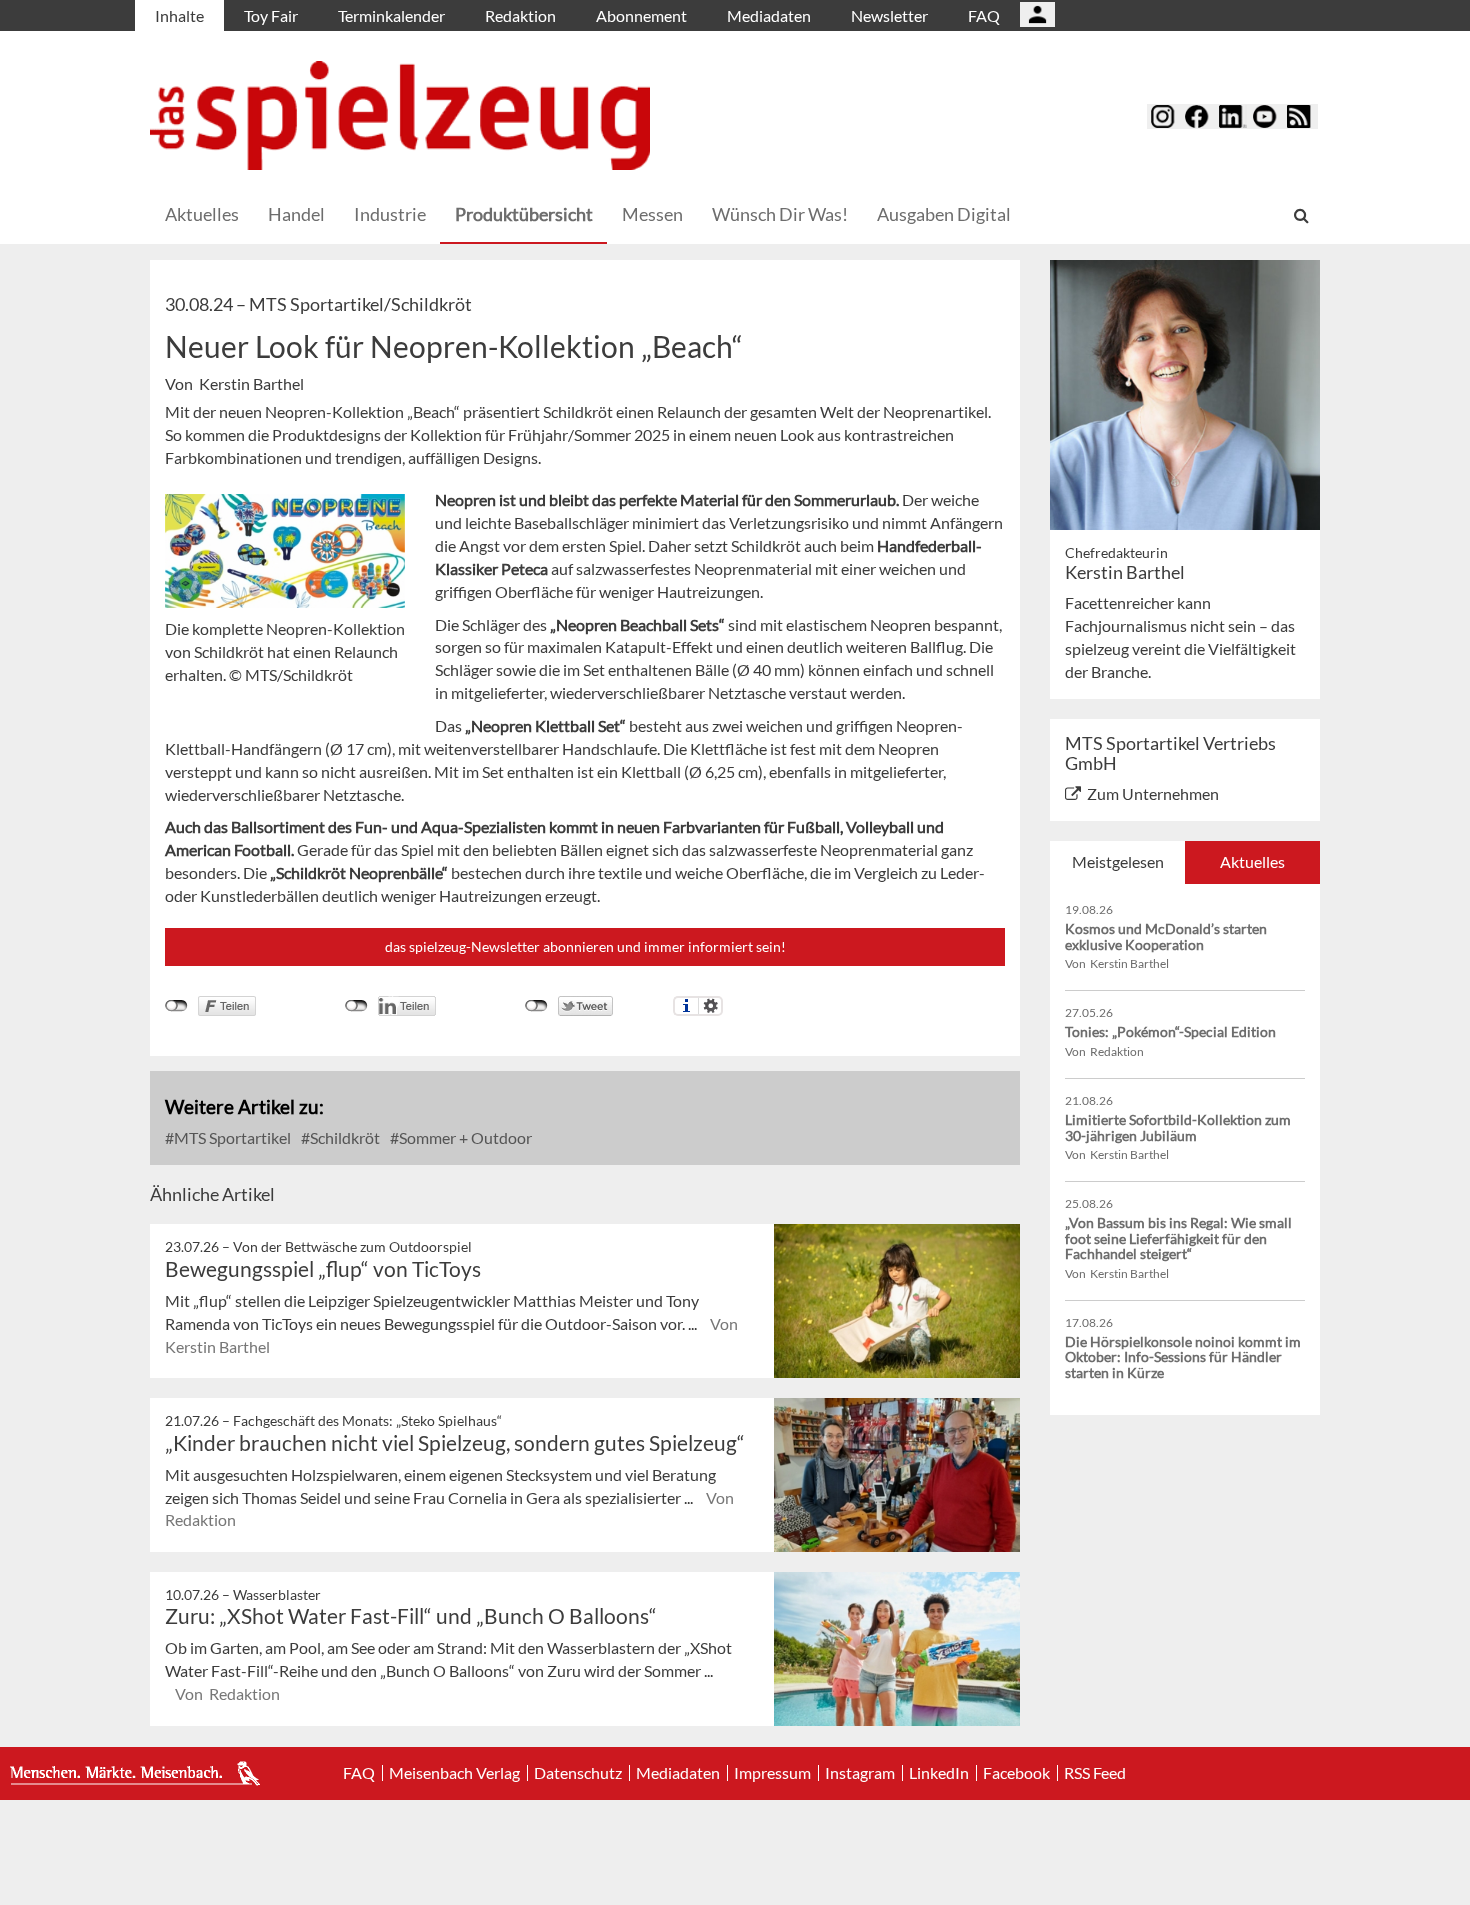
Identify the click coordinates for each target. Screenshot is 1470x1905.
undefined (356, 1006)
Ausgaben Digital (944, 214)
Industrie (390, 214)
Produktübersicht (524, 214)
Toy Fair (271, 15)
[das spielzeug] (400, 115)
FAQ (984, 15)
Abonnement (641, 15)
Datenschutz (578, 1773)
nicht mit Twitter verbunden (536, 1006)
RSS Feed (1095, 1773)
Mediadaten (769, 15)
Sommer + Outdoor (464, 1137)
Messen (652, 214)
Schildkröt (343, 1137)
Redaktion (520, 15)
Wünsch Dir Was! (780, 214)
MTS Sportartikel (231, 1137)
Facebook (1016, 1773)
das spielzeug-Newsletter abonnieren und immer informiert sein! (585, 946)
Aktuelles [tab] (1252, 861)
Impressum (772, 1773)
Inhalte (179, 15)
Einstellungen (710, 1006)
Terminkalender (391, 15)
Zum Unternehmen (1153, 793)
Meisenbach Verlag (454, 1773)
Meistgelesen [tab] (1118, 861)
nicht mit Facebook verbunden (176, 1006)
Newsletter (889, 15)
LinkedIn (939, 1773)
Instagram (860, 1773)
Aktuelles (202, 214)
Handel (296, 214)
